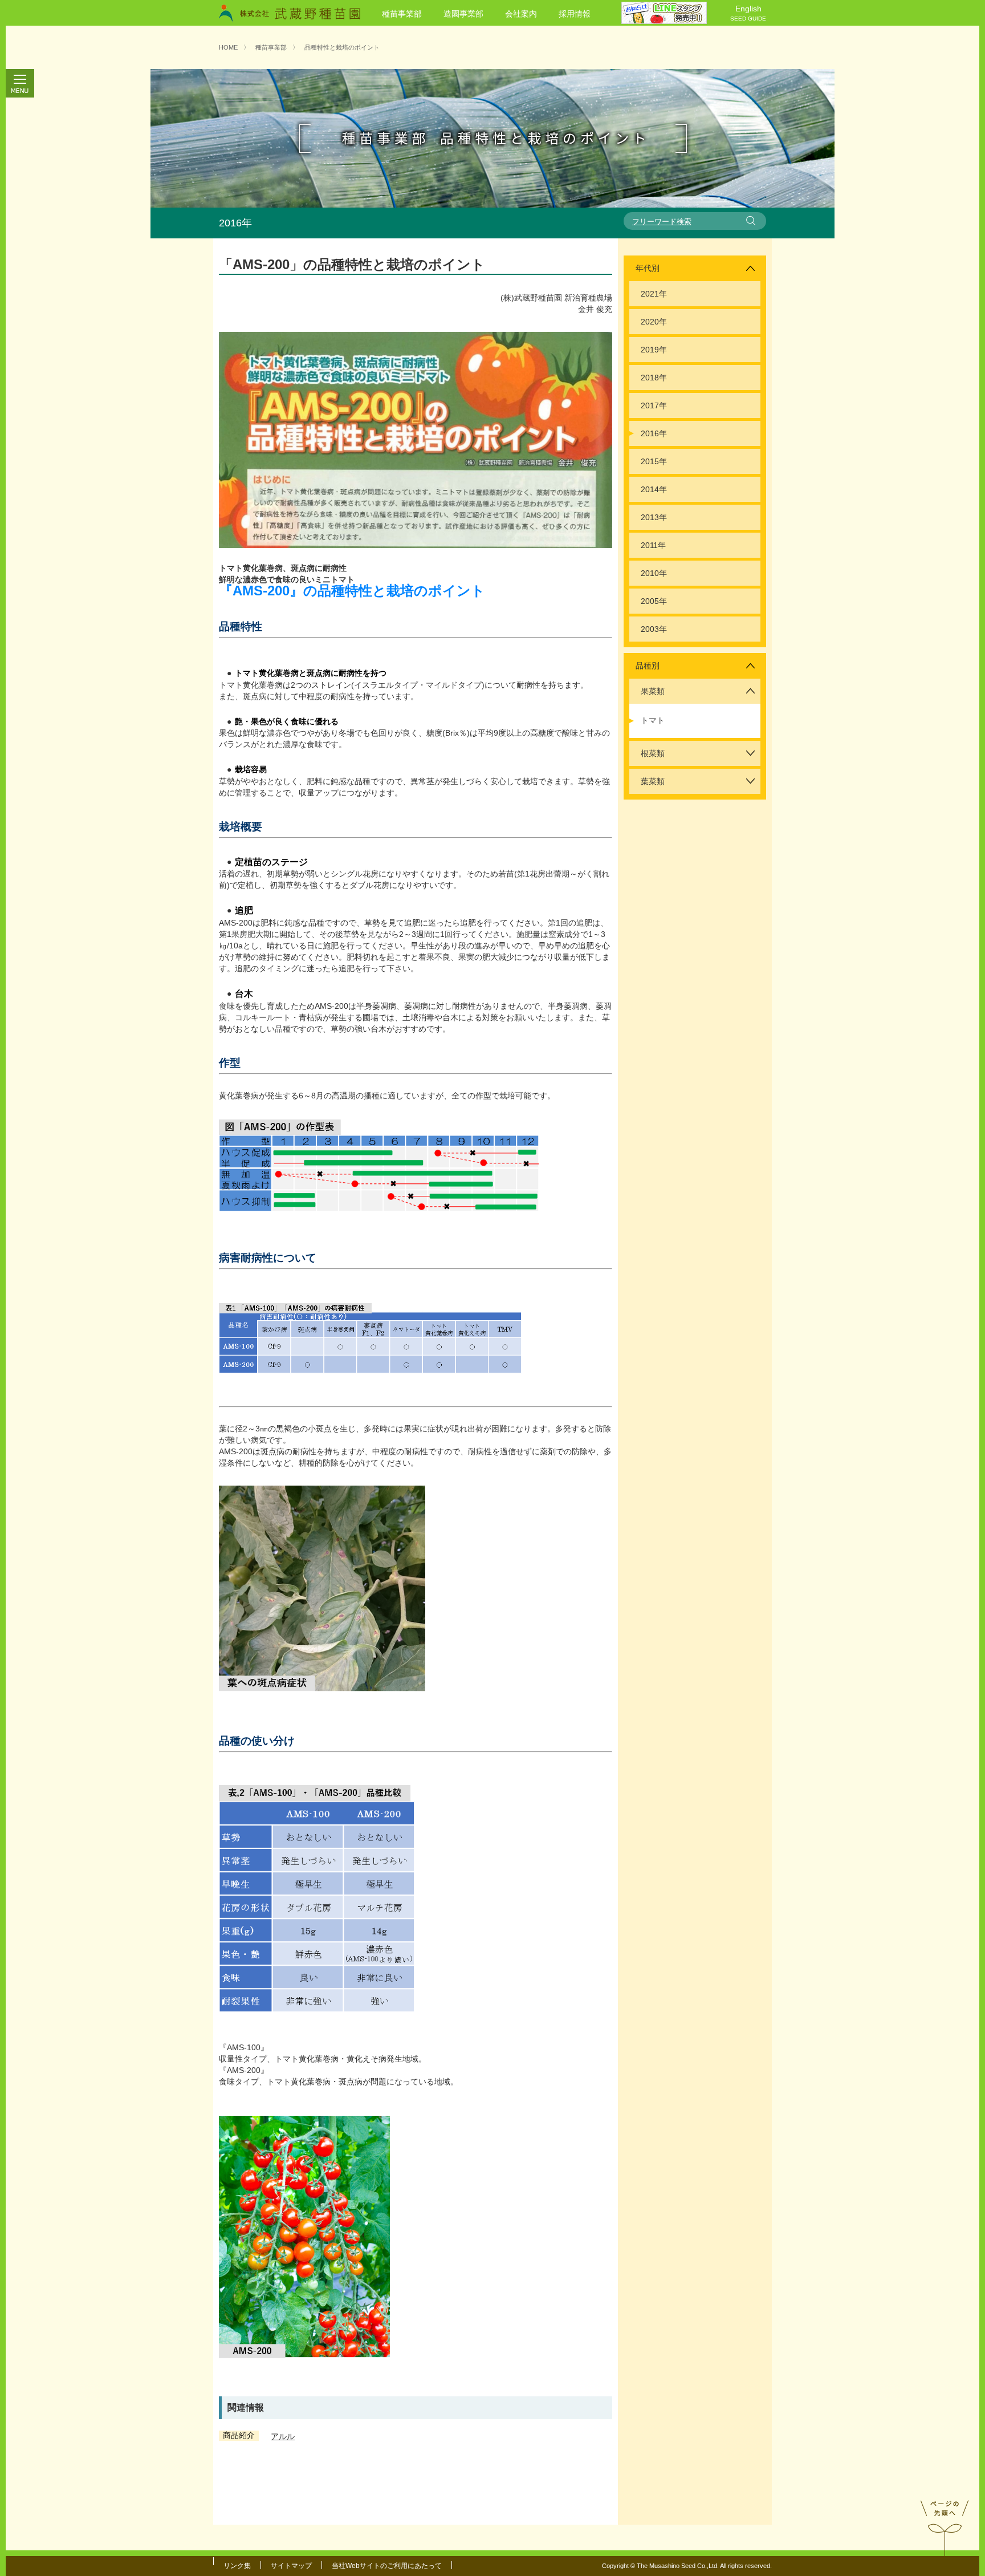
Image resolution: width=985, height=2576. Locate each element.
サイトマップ (291, 2566)
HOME (228, 47)
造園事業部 (463, 14)
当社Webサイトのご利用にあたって (387, 2566)
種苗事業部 (402, 14)
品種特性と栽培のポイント (342, 47)
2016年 (654, 433)
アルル (283, 2436)
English (748, 13)
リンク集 (237, 2566)
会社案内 (521, 14)
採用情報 (575, 14)
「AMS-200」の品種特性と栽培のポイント (352, 264)
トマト (653, 720)
